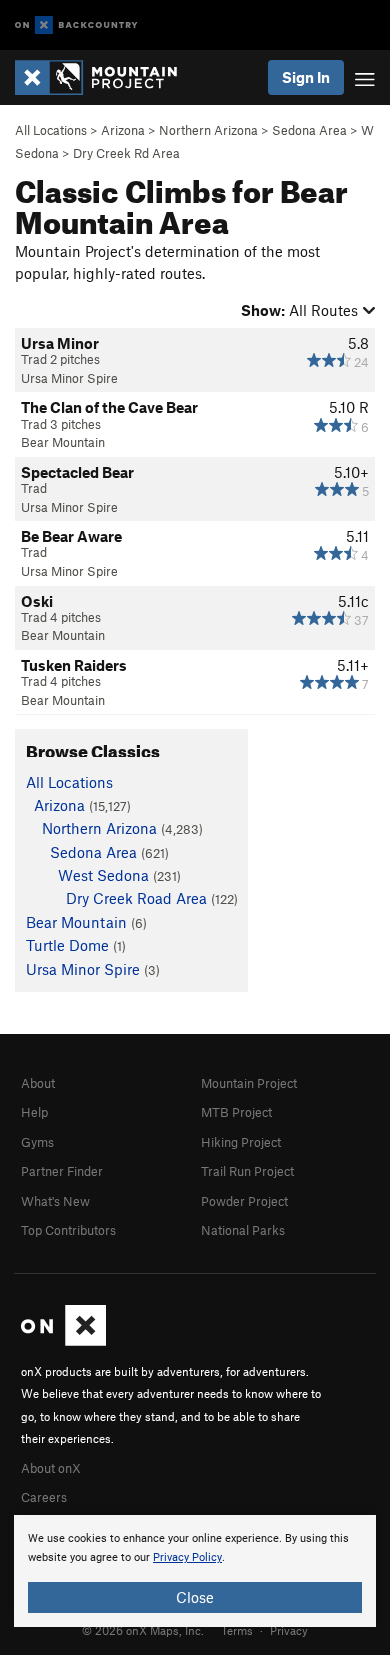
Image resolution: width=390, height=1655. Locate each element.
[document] (195, 1571)
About (38, 1083)
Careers (44, 1497)
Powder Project (244, 1201)
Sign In (306, 77)
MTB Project (236, 1112)
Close (195, 1597)
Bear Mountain (63, 442)
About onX (51, 1468)
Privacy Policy (187, 1557)
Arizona (123, 130)
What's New (55, 1201)
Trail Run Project (247, 1171)
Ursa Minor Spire (69, 378)
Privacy (289, 1630)
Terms (237, 1630)
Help (34, 1112)
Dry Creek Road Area (136, 898)
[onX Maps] (63, 1341)
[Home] (106, 77)
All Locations (51, 130)
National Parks (243, 1230)
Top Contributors (68, 1230)
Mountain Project (249, 1083)
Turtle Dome (67, 945)
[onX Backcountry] (76, 25)
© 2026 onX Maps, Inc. (143, 1630)
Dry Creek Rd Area (126, 153)
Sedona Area (309, 130)
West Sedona (103, 875)
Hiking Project (241, 1142)
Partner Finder (62, 1171)
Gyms (37, 1142)
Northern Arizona (208, 130)
